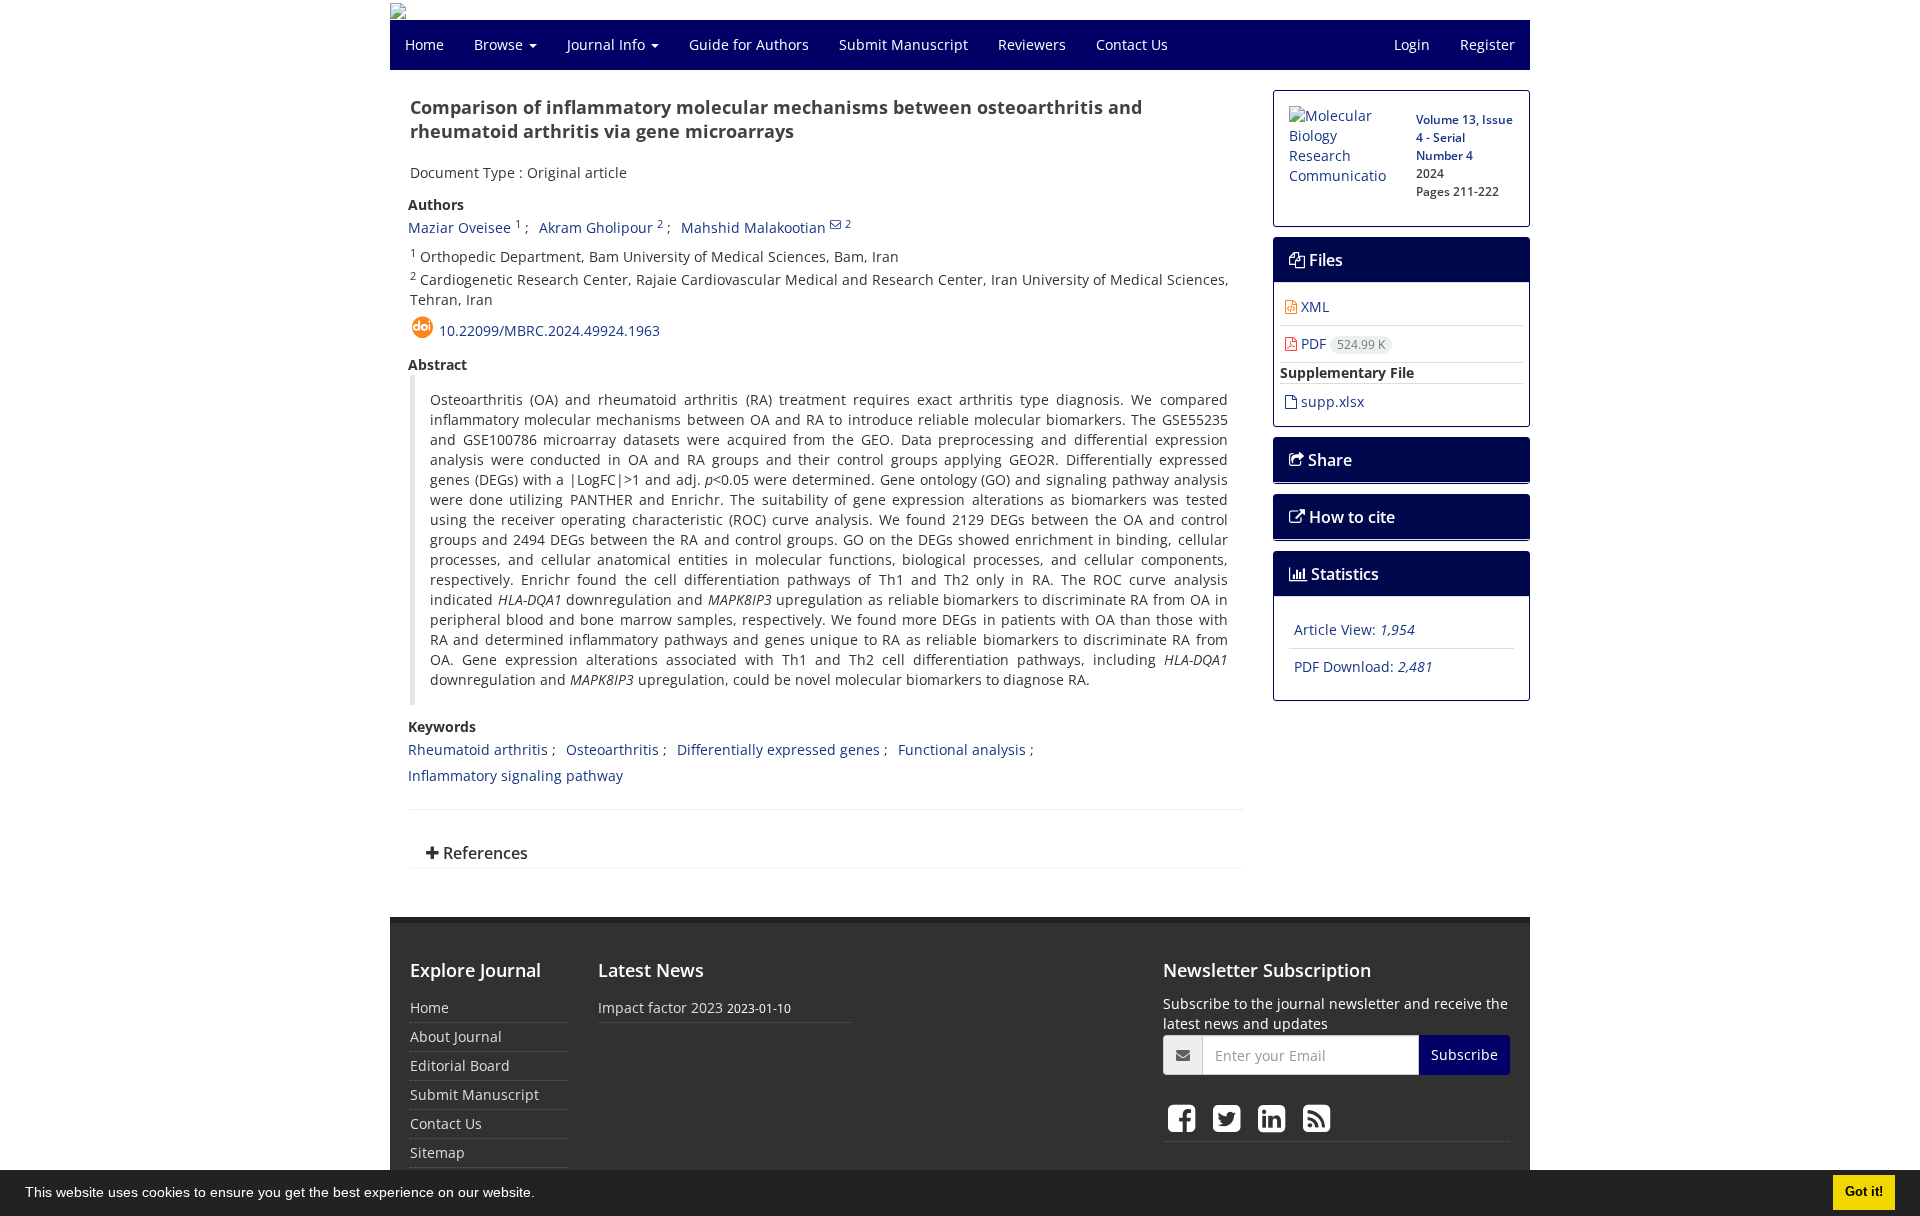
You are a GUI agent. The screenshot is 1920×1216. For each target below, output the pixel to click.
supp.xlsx (1330, 401)
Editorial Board (460, 1065)
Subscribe (1464, 1054)
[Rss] (1316, 1117)
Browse (500, 44)
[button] (542, 1195)
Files (1324, 260)
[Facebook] (1185, 1117)
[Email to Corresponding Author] (835, 224)
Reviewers (1032, 44)
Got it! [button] (1864, 1192)
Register (1487, 44)
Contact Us (1132, 44)
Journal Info (608, 44)
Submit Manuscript (903, 44)
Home (424, 44)
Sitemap (437, 1152)
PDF (1341, 343)
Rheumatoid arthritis (478, 749)
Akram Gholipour (596, 227)
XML (1313, 306)
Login (1412, 44)
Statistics (1343, 574)
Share (1328, 460)
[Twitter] (1230, 1117)
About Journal (456, 1036)
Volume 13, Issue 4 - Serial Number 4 (1464, 137)
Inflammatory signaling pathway (515, 775)
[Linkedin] (1275, 1117)
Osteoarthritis (612, 749)
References (483, 853)
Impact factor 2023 (660, 1007)
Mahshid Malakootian (753, 227)
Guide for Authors (749, 44)
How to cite (1350, 517)
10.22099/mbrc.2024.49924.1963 (549, 330)
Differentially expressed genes (778, 749)
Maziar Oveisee (459, 227)
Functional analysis (962, 749)
